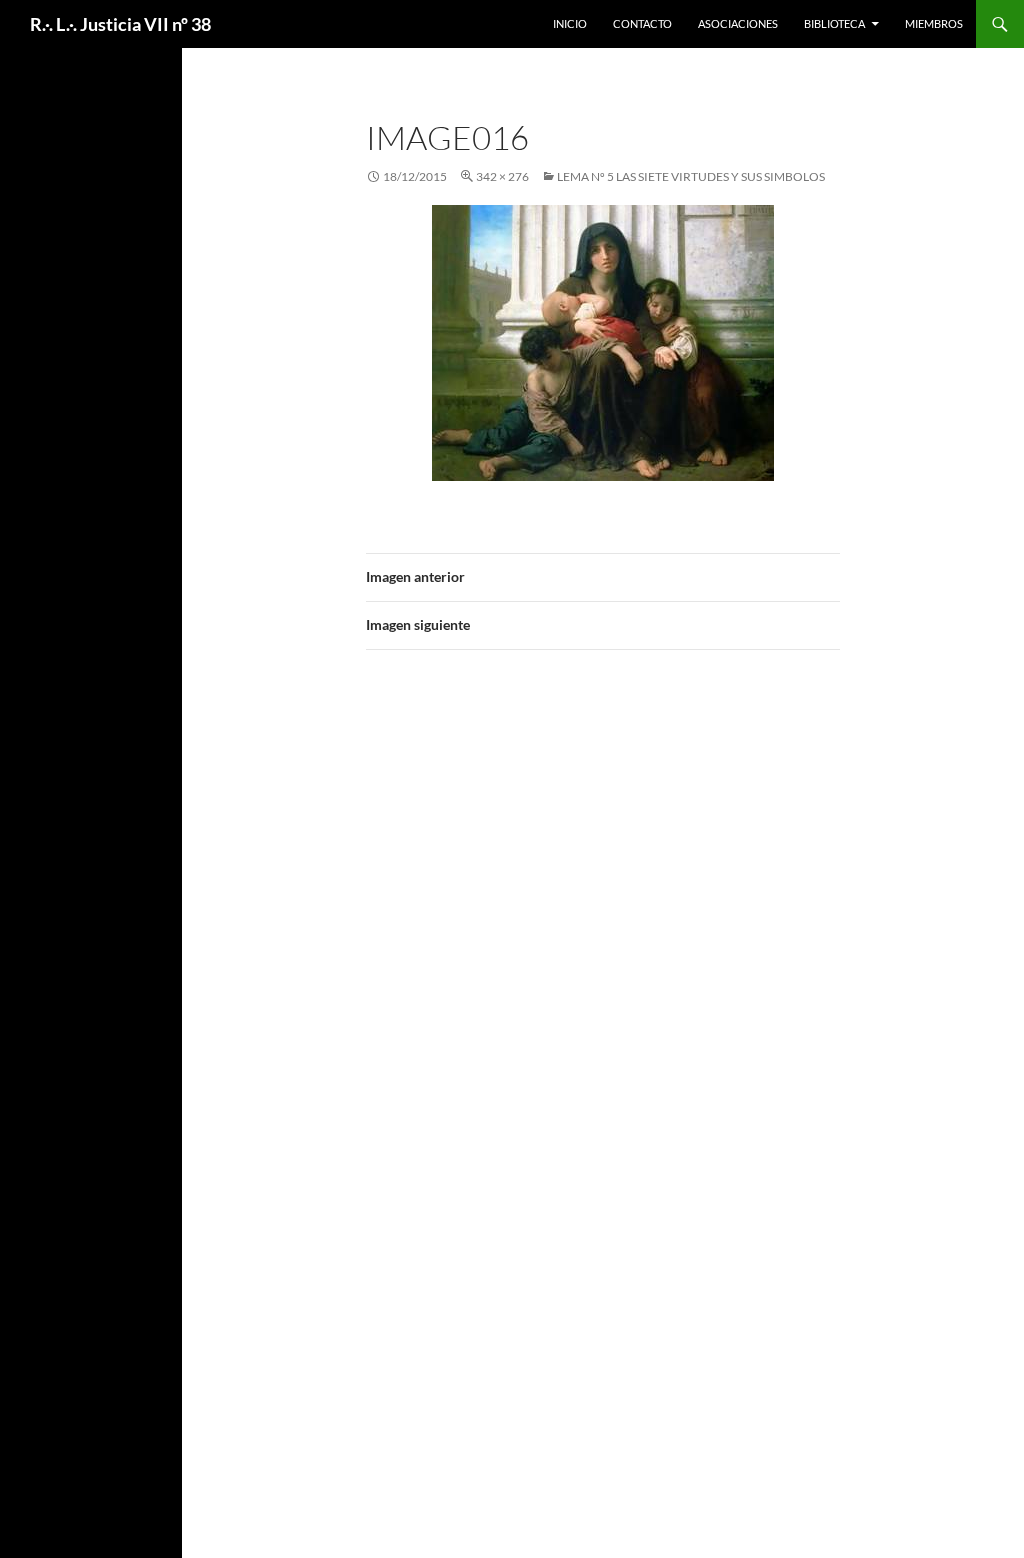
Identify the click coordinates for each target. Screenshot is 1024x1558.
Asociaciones (738, 23)
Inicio (570, 23)
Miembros (934, 23)
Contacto (642, 23)
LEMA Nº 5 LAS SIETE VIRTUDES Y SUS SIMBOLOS (691, 176)
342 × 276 (502, 176)
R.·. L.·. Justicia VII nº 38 (120, 24)
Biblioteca (834, 23)
